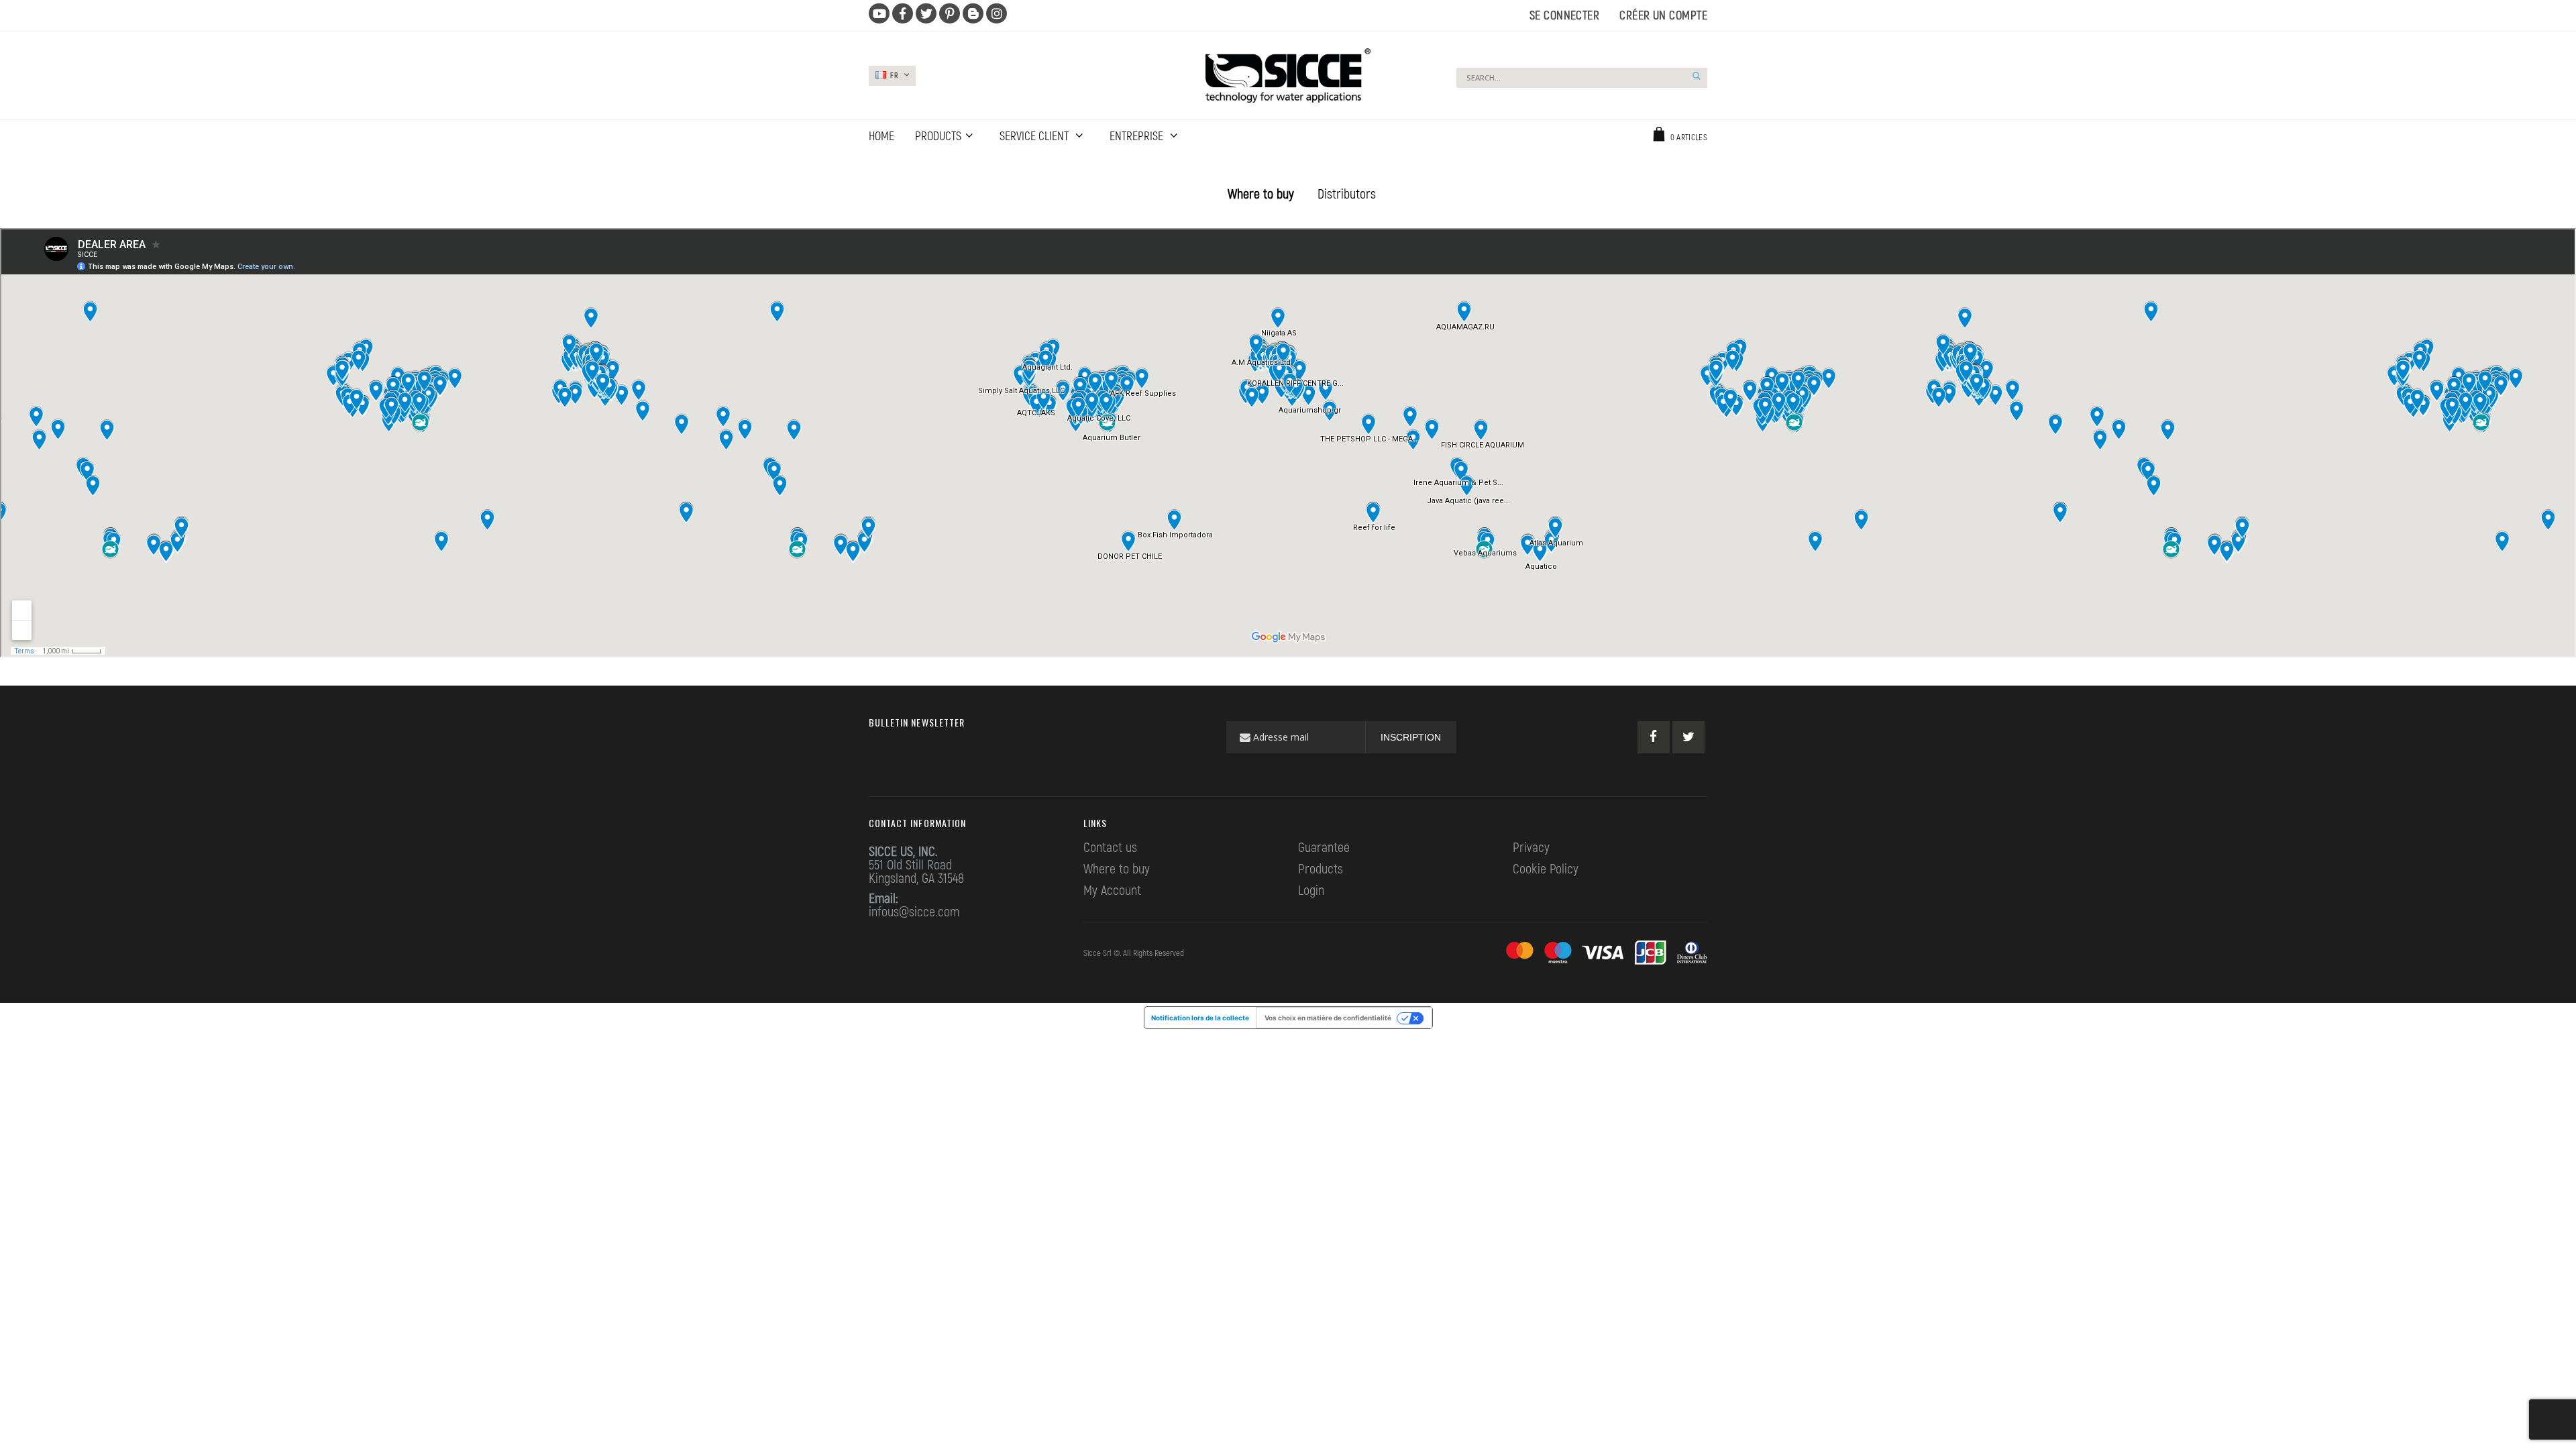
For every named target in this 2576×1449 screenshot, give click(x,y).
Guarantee (1324, 847)
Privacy (1531, 847)
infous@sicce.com (914, 911)
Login (1311, 890)
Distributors (1347, 193)
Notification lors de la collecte (1200, 1018)
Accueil (877, 168)
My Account (1112, 890)
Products (1321, 868)
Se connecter (1564, 15)
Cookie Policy (1546, 868)
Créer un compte (1663, 15)
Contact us (1110, 847)
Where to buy (1261, 193)
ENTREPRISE (1138, 136)
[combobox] (1582, 78)
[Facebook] (1654, 737)
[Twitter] (1688, 737)
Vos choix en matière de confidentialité (1328, 1018)
